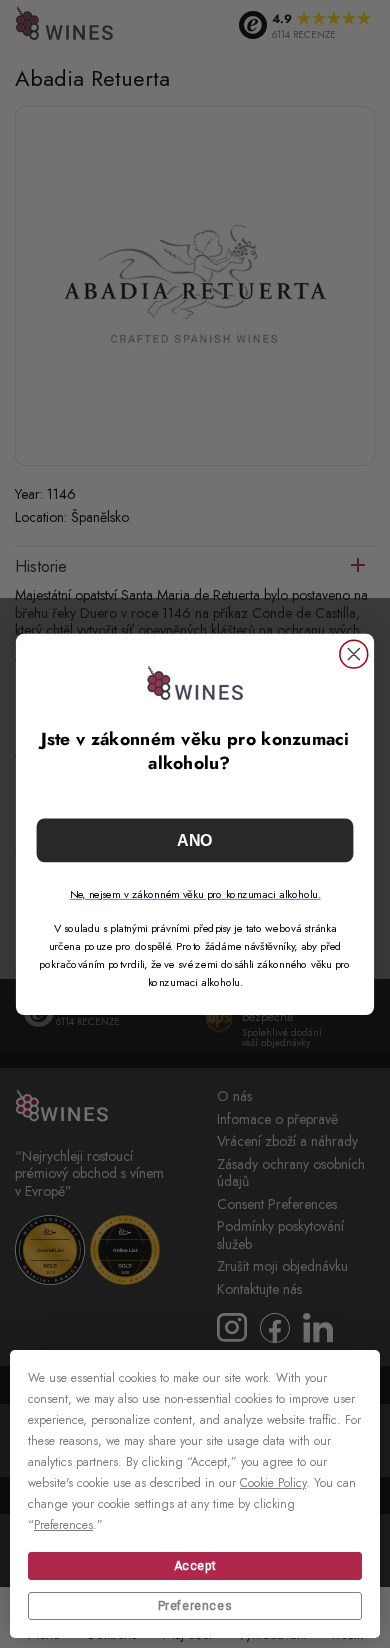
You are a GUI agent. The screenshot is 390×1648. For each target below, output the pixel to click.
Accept (195, 1566)
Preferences (195, 1606)
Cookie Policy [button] (273, 1483)
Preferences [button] (63, 1525)
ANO (194, 840)
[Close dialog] (354, 654)
